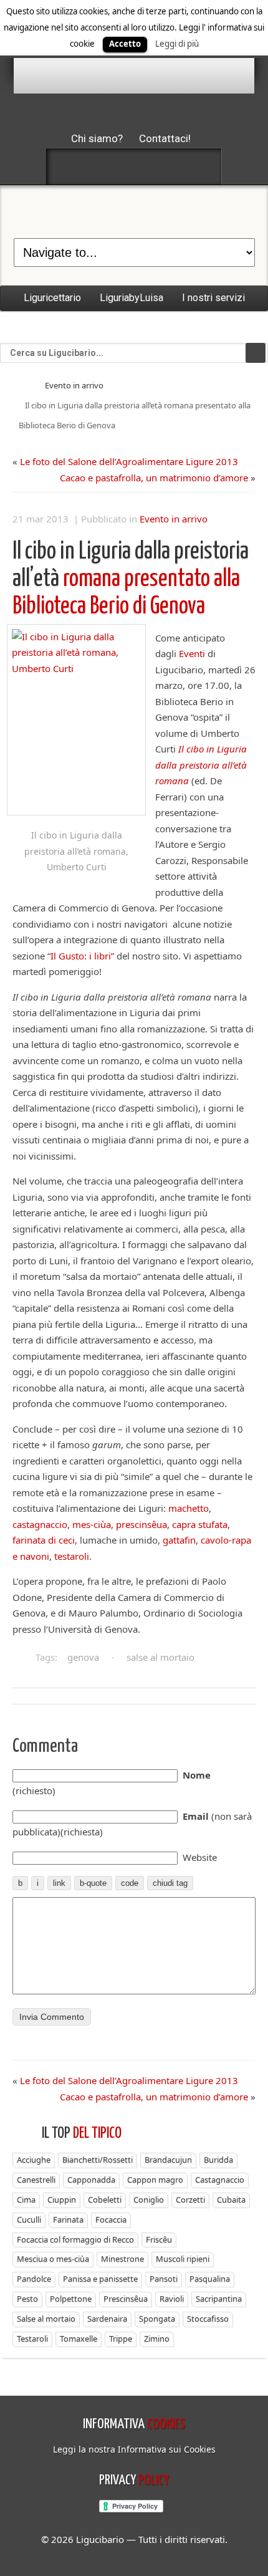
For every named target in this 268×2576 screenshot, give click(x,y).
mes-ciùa (92, 1524)
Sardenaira (107, 2319)
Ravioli (172, 2299)
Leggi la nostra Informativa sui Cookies (134, 2449)
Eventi (192, 653)
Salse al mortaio (46, 2319)
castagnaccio (40, 1524)
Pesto (27, 2299)
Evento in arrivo (74, 385)
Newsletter (167, 166)
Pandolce (34, 2279)
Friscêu (159, 2239)
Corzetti (190, 2199)
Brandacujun (168, 2160)
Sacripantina (219, 2299)
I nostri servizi (213, 298)
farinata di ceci (44, 1540)
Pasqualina (210, 2279)
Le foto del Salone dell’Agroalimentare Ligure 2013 (129, 461)
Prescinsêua (126, 2299)
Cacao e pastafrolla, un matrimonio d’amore (154, 478)
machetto (189, 1508)
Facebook (68, 166)
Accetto (125, 44)
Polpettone (71, 2299)
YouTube (200, 166)
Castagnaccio (220, 2180)
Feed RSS (134, 166)
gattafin (179, 1540)
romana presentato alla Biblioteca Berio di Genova (131, 579)
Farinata (68, 2219)
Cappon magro (155, 2180)
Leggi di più (177, 44)
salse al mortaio (160, 1657)
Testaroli (32, 2338)
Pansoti (164, 2279)
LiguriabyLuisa (132, 298)
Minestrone (122, 2259)
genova (83, 1657)
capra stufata (200, 1524)
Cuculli (29, 2219)
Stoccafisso (208, 2319)
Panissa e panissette (100, 2279)
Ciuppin (62, 2199)
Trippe (121, 2338)
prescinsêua (141, 1524)
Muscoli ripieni (183, 2259)
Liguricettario (52, 298)
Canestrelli (36, 2180)
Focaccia (111, 2219)
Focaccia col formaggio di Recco (75, 2239)
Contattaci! (165, 138)
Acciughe (34, 2160)
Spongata (157, 2319)
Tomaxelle (79, 2338)
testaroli (72, 1556)
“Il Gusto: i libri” (81, 956)
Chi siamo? (97, 138)
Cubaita (231, 2199)
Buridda (218, 2160)
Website (200, 1857)
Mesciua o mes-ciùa (53, 2259)
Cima (26, 2199)
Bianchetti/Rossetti (98, 2160)
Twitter (101, 166)
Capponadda (91, 2180)
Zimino (157, 2338)
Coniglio (149, 2199)
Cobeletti (105, 2199)
